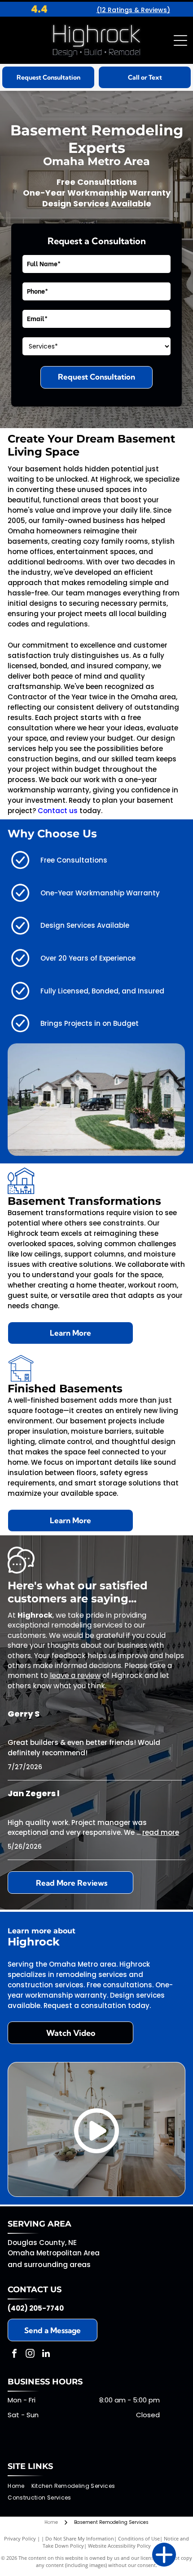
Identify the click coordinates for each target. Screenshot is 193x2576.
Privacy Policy (20, 2538)
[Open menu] (180, 40)
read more (161, 1832)
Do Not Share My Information (80, 2538)
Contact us (58, 811)
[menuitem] (19, 2486)
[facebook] (14, 2355)
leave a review (75, 1675)
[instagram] (30, 2355)
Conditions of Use (139, 2538)
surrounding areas (57, 2265)
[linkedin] (46, 2355)
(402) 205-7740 (36, 2308)
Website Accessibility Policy (119, 2546)
